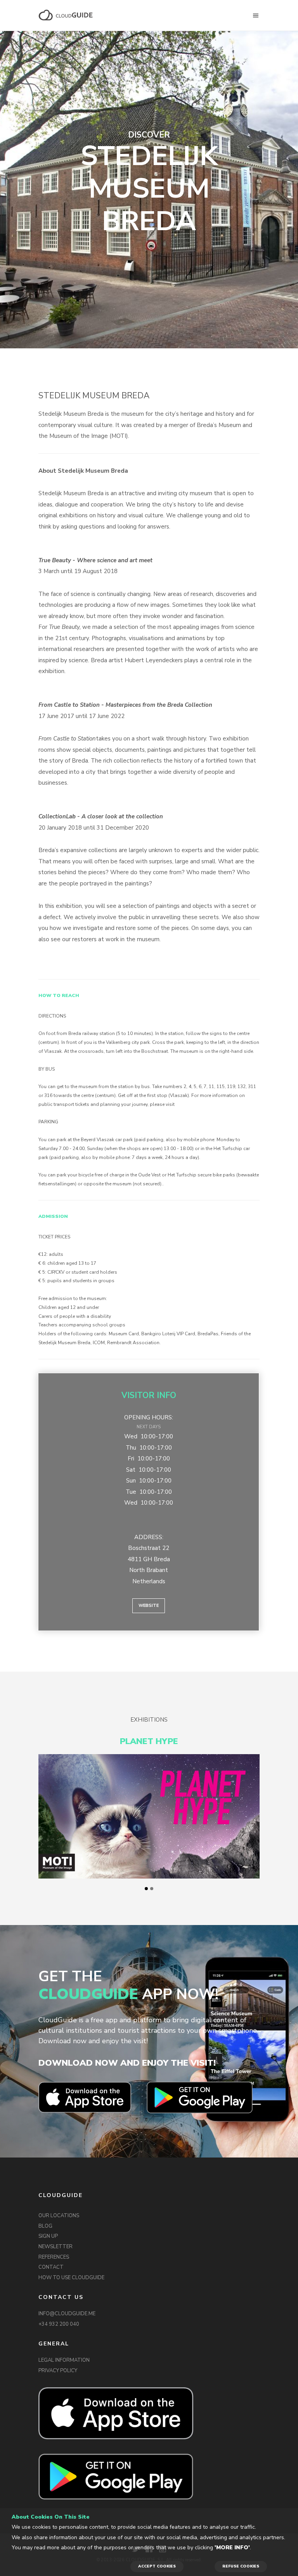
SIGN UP (48, 2236)
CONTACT (51, 2267)
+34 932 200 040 (59, 2324)
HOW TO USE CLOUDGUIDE (71, 2278)
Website (149, 1606)
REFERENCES (54, 2257)
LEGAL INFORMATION (64, 2360)
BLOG (45, 2226)
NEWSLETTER (55, 2247)
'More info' (232, 2548)
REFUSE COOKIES (241, 2566)
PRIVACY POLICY (58, 2371)
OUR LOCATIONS (59, 2216)
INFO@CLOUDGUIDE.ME (67, 2314)
